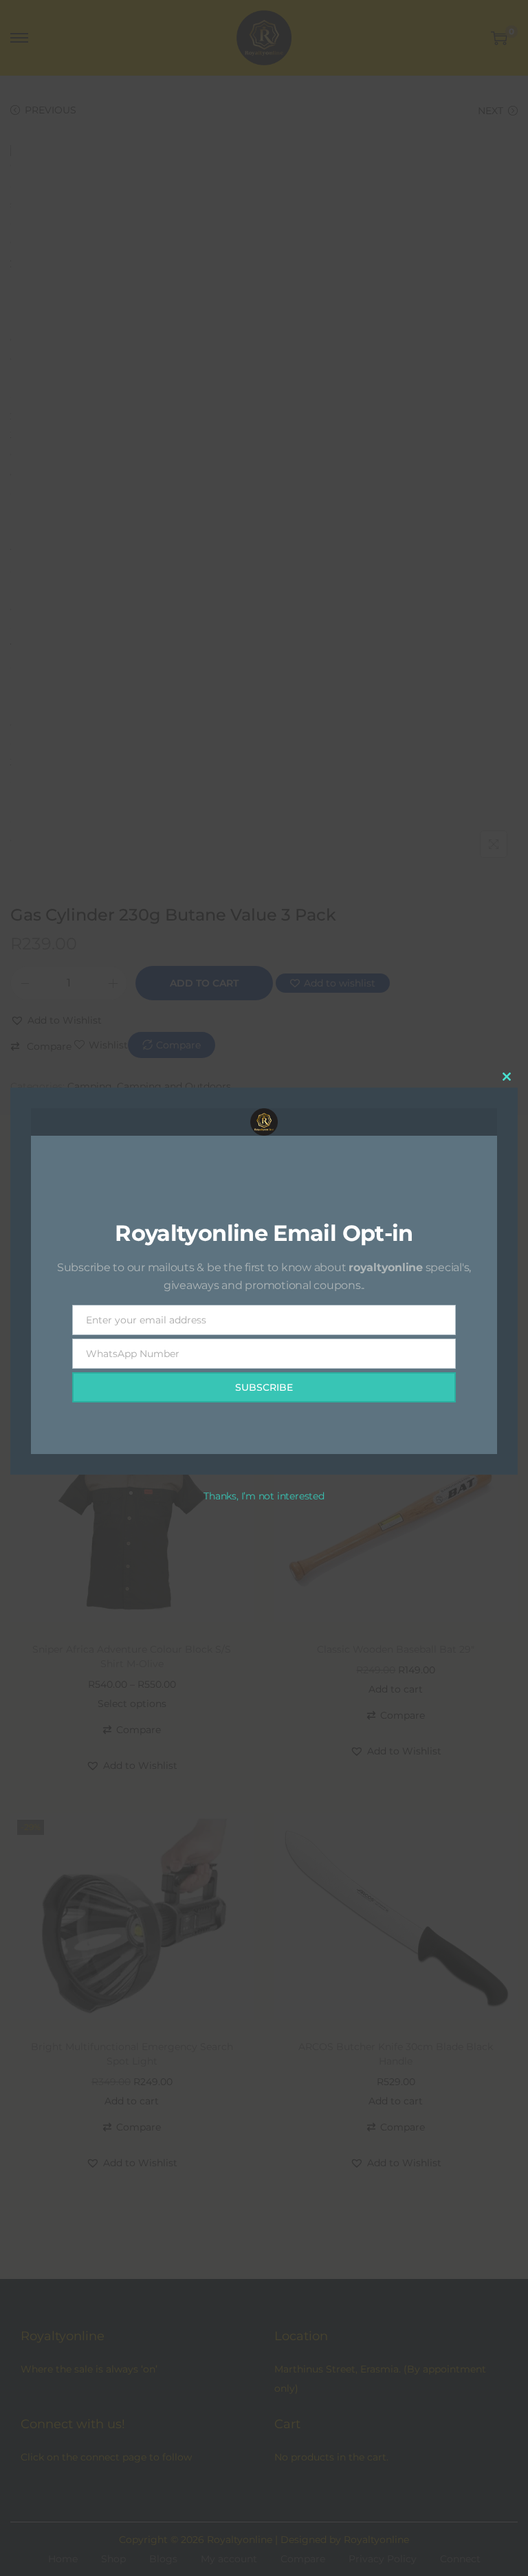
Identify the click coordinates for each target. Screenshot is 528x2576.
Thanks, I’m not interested (264, 1496)
